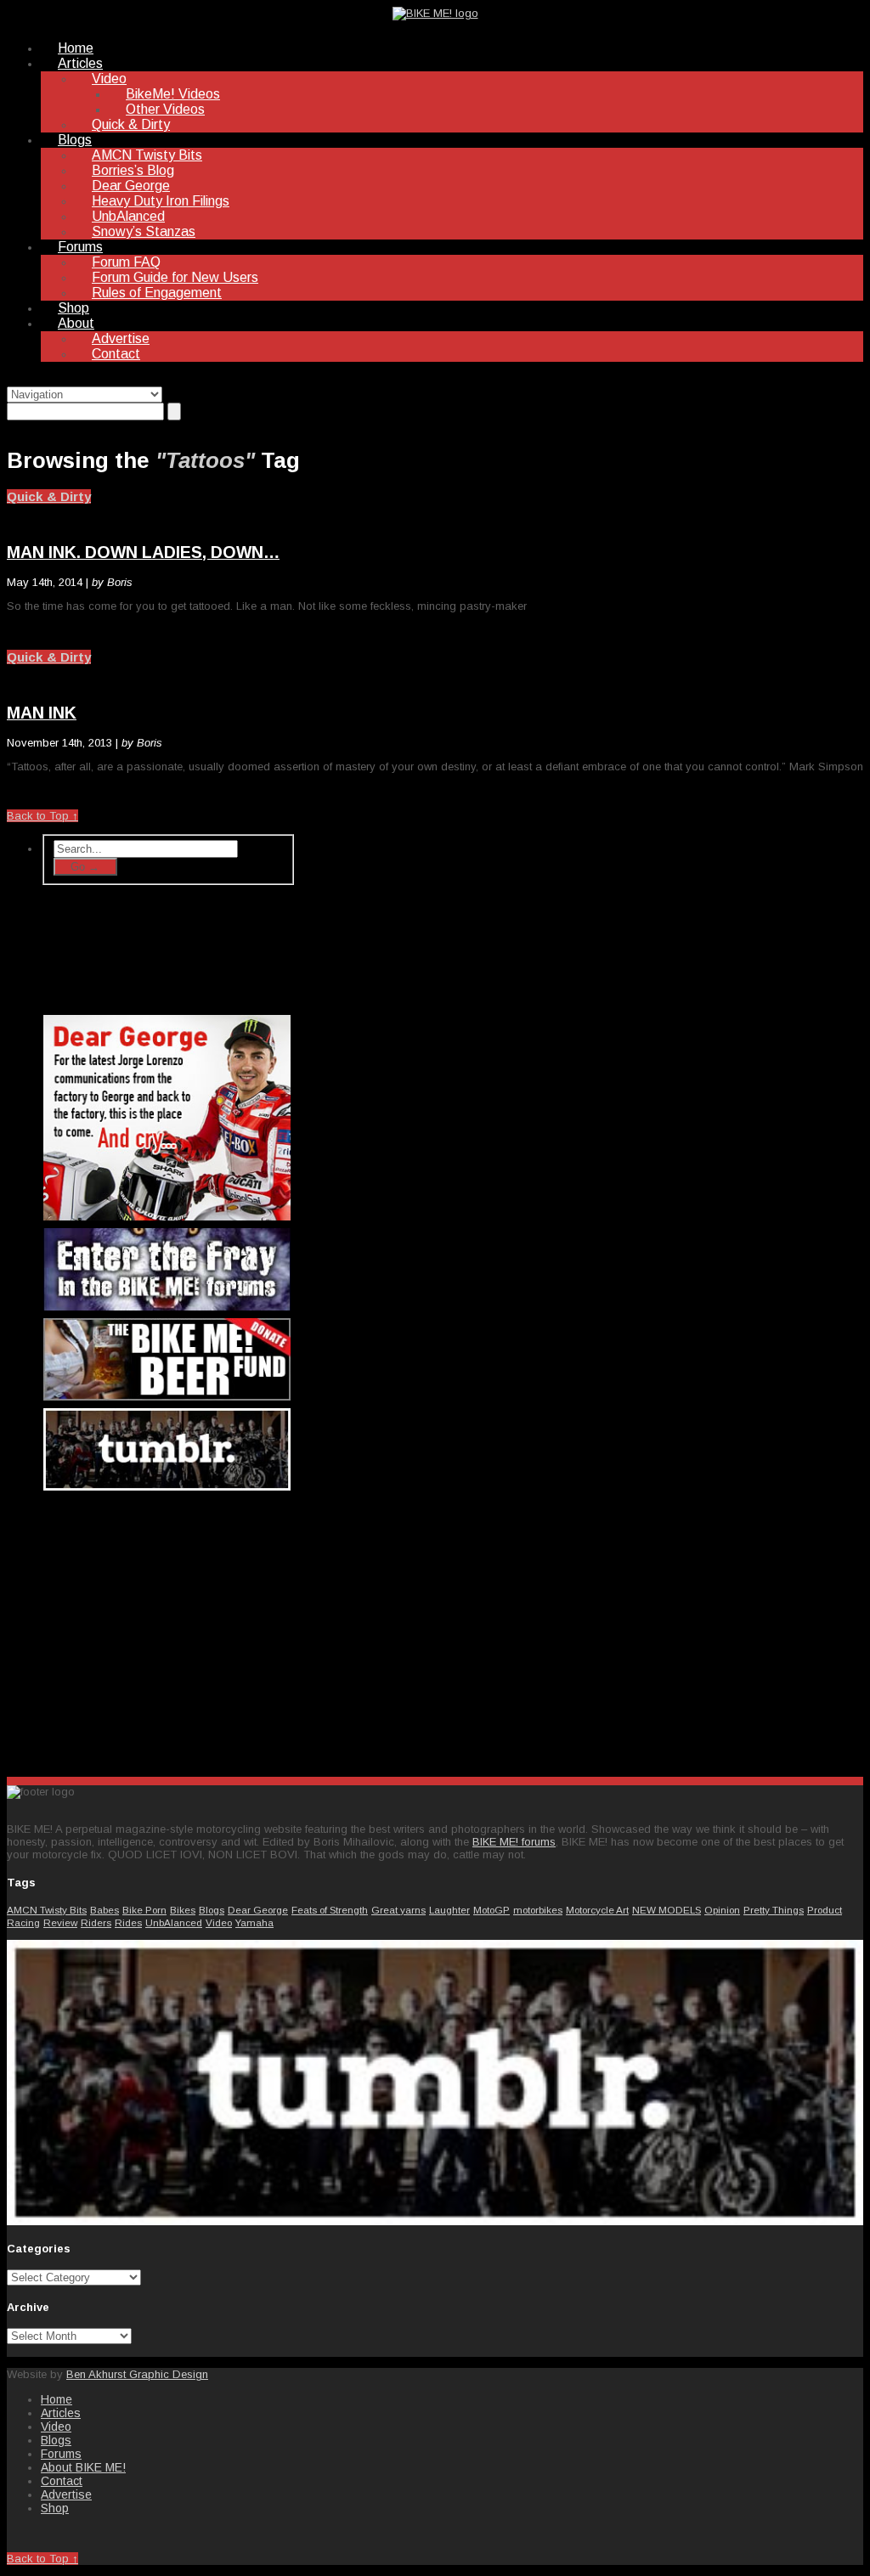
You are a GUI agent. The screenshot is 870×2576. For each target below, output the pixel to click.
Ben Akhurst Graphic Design (137, 2374)
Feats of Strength (330, 1910)
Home (76, 48)
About (76, 323)
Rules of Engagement (157, 293)
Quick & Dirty (131, 124)
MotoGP (491, 1910)
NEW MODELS (667, 1910)
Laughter (449, 1910)
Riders (96, 1922)
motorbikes (538, 1910)
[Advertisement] (168, 1630)
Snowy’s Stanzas (144, 231)
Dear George (131, 186)
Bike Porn (144, 1910)
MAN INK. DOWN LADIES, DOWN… (143, 552)
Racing (23, 1922)
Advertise (121, 338)
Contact (116, 354)
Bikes (183, 1910)
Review (60, 1922)
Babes (105, 1910)
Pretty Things (774, 1910)
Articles (80, 63)
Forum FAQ (126, 262)
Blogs (75, 140)
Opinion (722, 1910)
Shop (73, 308)
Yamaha (254, 1922)
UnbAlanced (128, 216)
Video (109, 79)
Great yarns (398, 1910)
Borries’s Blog (133, 170)
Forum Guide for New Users (175, 277)
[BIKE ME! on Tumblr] (435, 2221)
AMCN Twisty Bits (147, 155)
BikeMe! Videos (173, 94)
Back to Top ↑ (42, 816)
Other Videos (165, 109)
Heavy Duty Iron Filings (161, 201)
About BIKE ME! (83, 2467)
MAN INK (42, 713)
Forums (80, 247)
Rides (128, 1922)
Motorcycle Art (597, 1910)
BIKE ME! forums (514, 1842)
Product (825, 1910)
